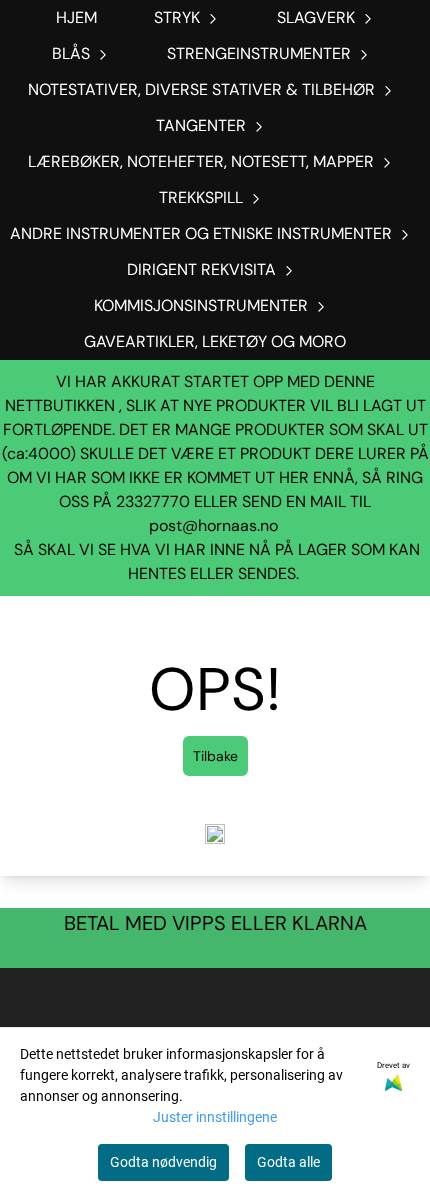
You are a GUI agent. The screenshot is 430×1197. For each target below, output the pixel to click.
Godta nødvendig (163, 1162)
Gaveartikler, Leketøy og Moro (215, 341)
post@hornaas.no (213, 525)
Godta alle (288, 1162)
